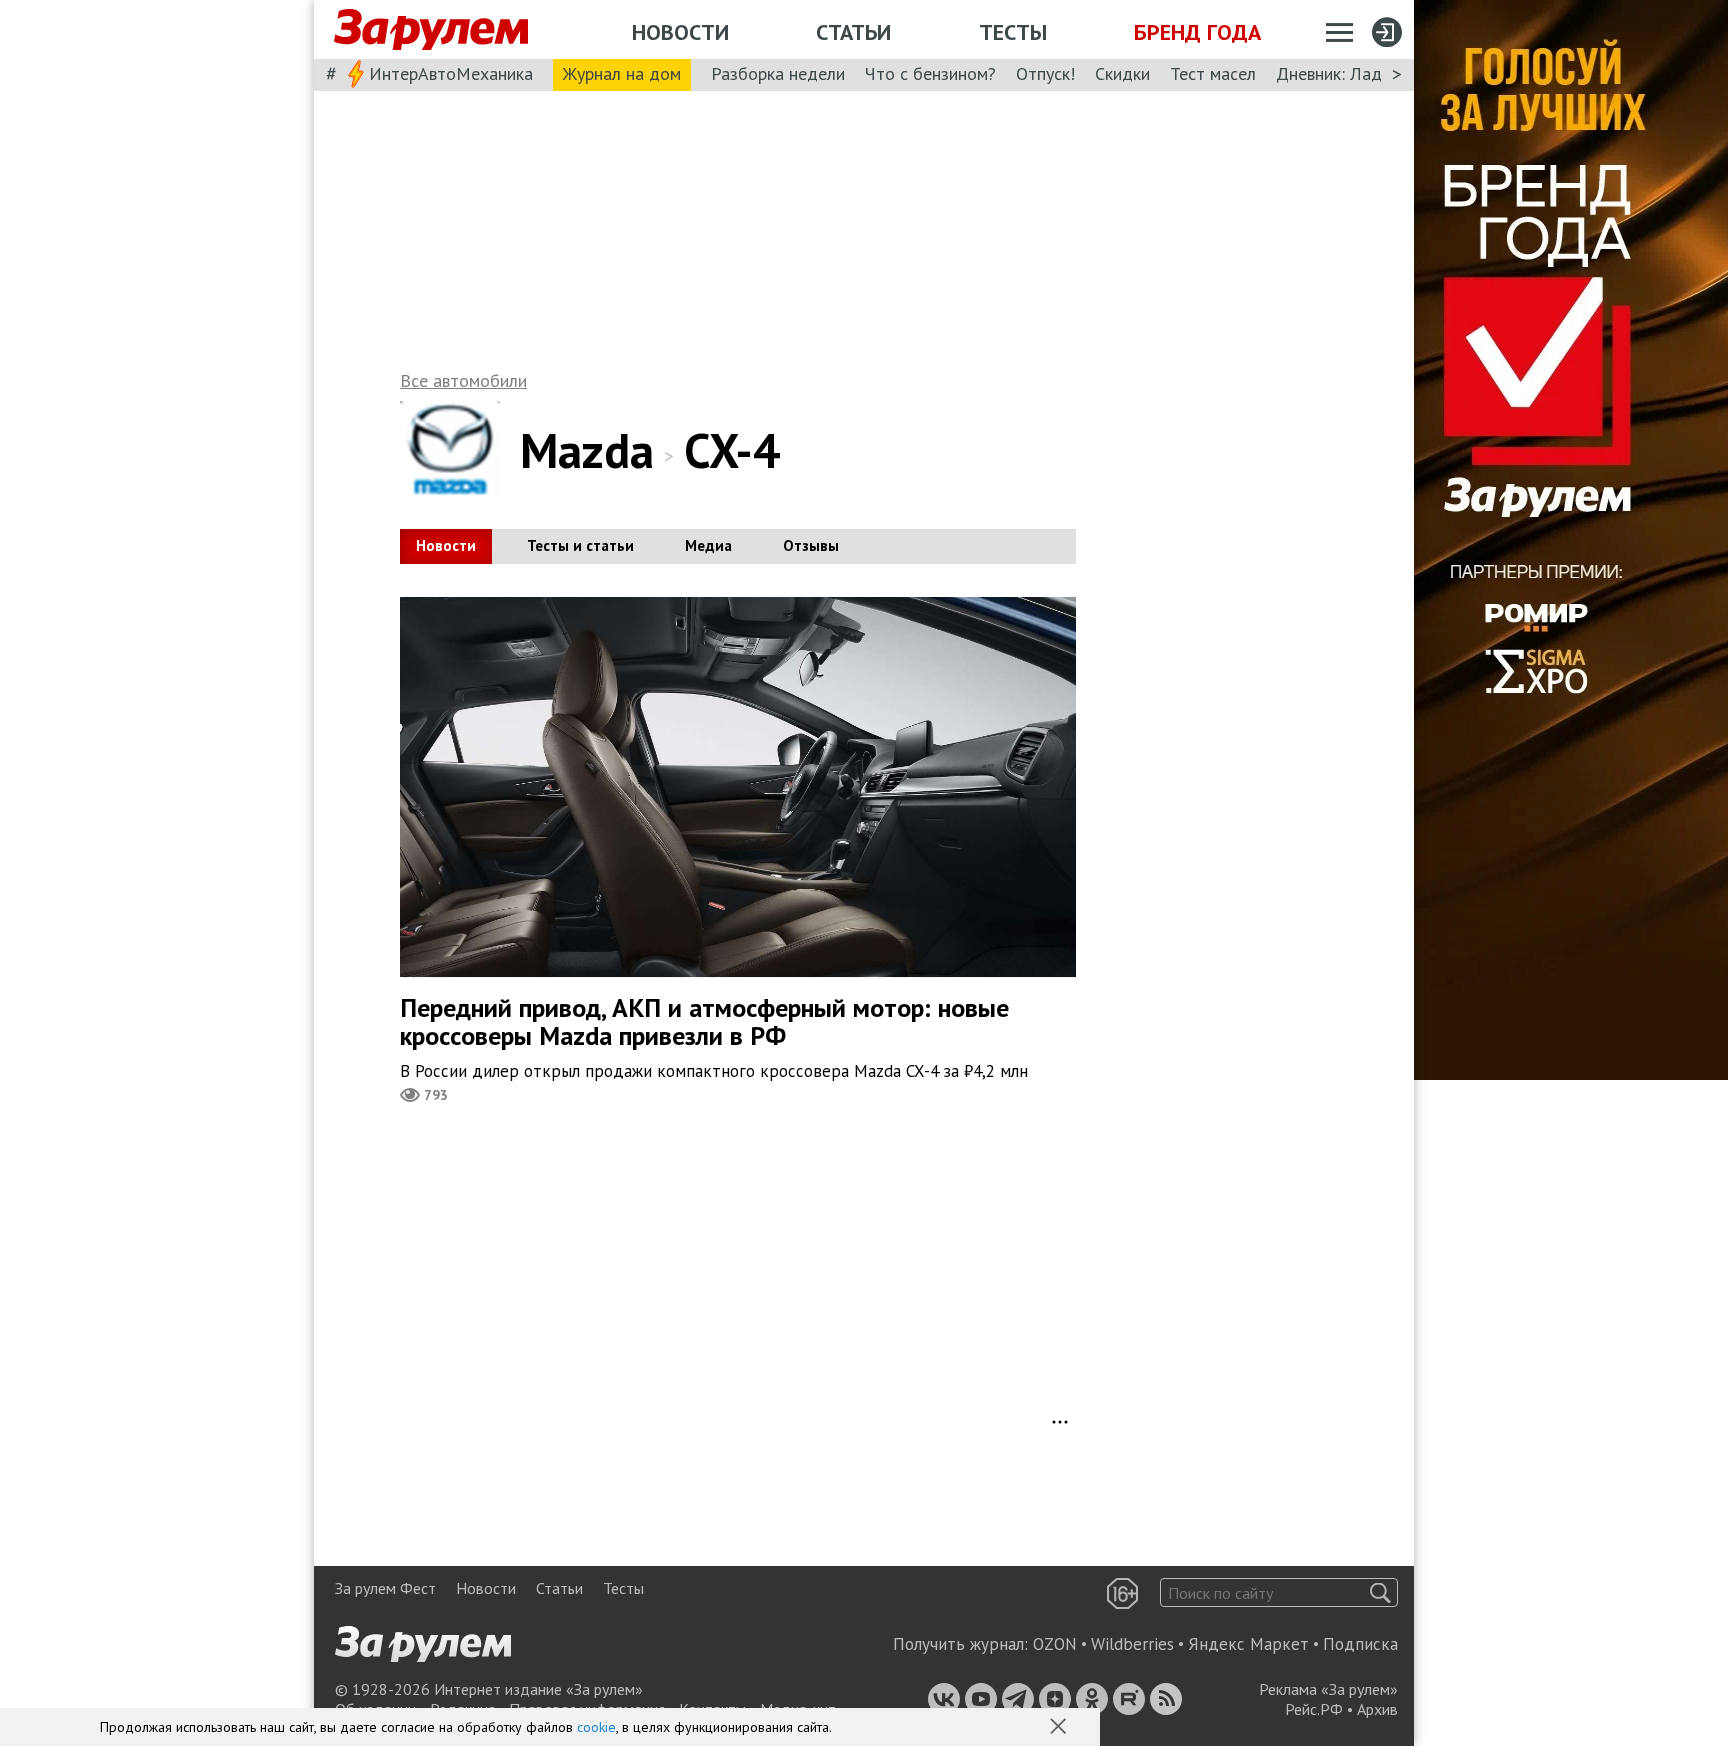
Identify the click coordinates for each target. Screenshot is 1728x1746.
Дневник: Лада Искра (1359, 73)
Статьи (853, 32)
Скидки (1122, 73)
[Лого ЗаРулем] (431, 30)
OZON (1055, 1644)
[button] (1060, 1728)
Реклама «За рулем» (1328, 1689)
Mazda (587, 450)
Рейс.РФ (1314, 1709)
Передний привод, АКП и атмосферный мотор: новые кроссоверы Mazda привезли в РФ (704, 1022)
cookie (596, 1727)
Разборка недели (778, 73)
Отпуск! (1045, 73)
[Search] (1380, 1592)
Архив (1377, 1709)
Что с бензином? (930, 73)
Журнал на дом (622, 73)
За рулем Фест (385, 1588)
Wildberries (1132, 1644)
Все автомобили (463, 380)
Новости (680, 32)
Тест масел (1213, 73)
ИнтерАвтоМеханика (451, 73)
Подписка (1360, 1644)
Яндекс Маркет (1248, 1644)
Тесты (1013, 32)
